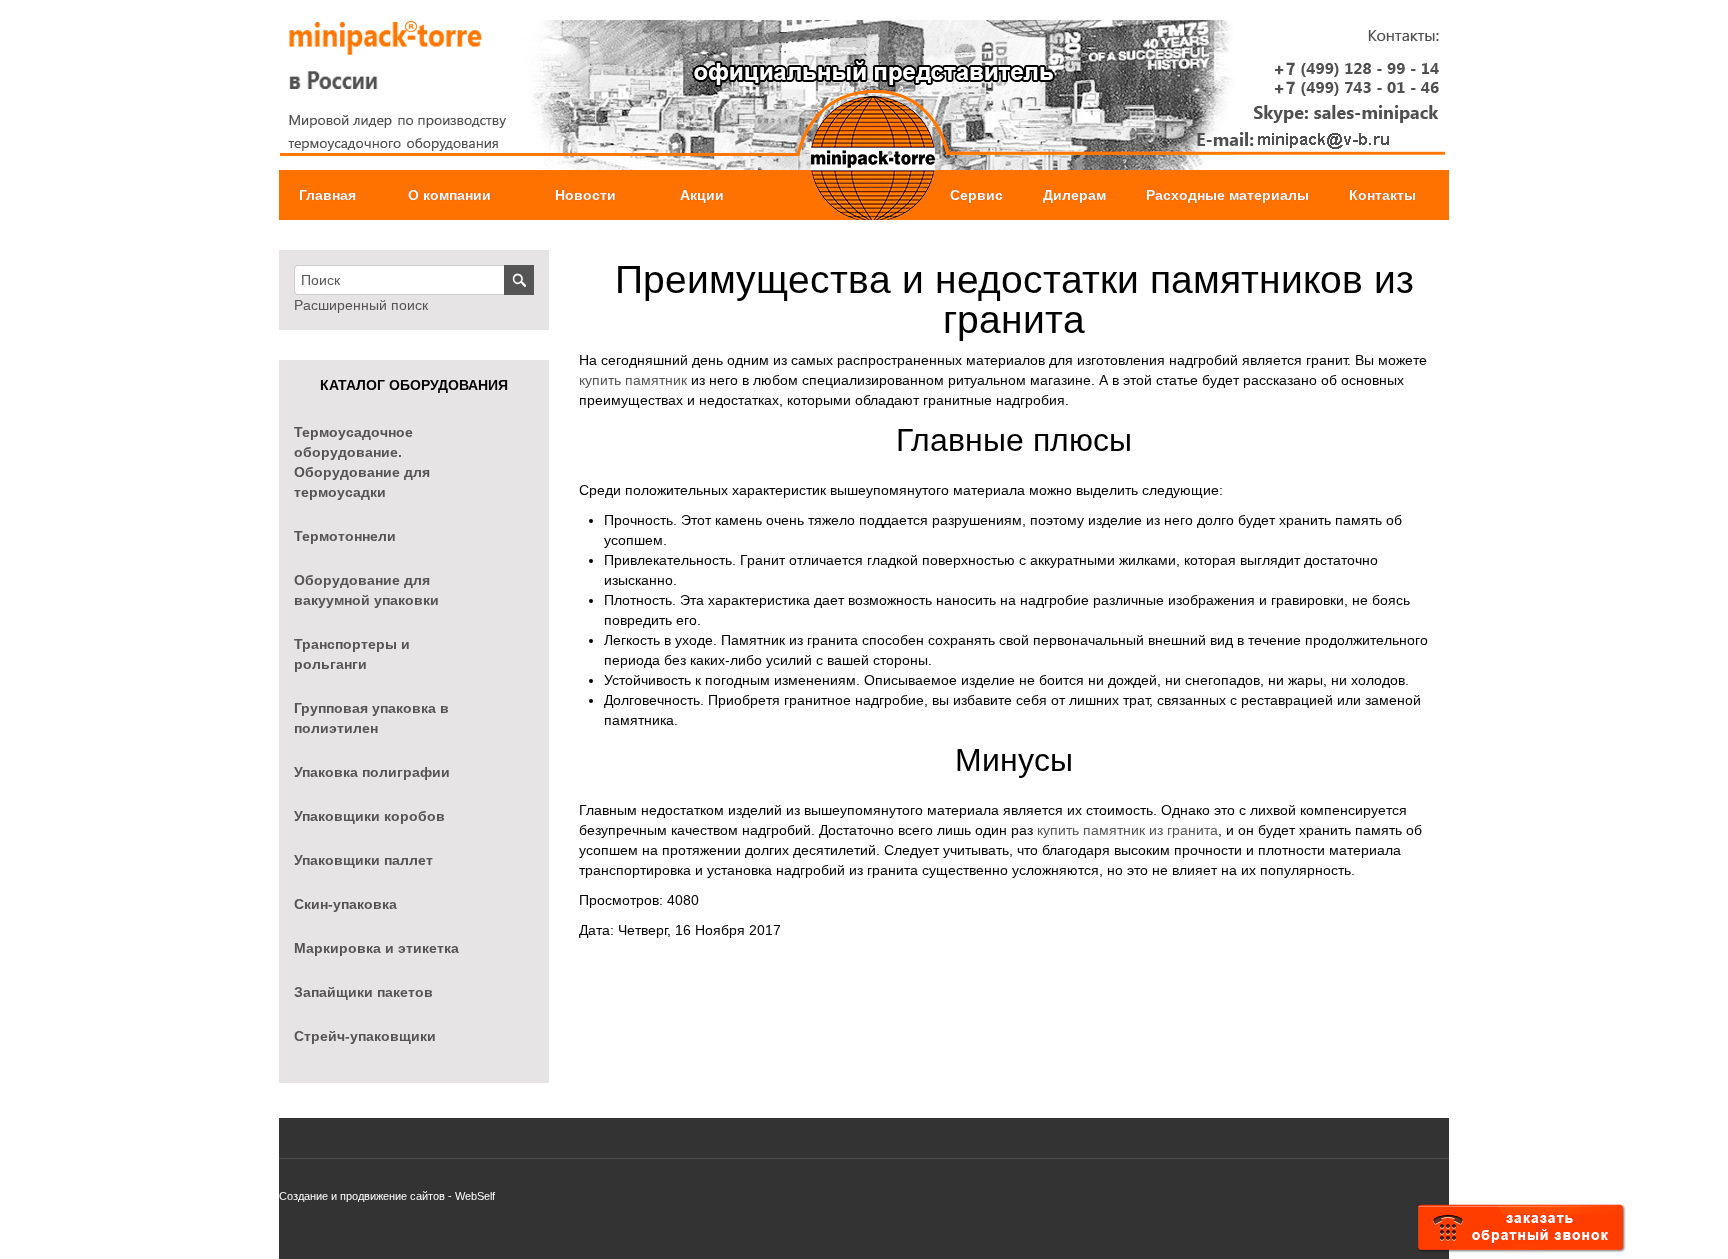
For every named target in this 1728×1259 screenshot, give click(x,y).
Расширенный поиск (361, 305)
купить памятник (633, 380)
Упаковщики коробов (369, 816)
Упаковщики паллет (363, 860)
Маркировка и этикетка (376, 948)
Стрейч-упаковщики (365, 1036)
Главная (327, 195)
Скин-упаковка (345, 904)
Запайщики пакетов (363, 992)
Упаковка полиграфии (372, 772)
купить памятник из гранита (1127, 830)
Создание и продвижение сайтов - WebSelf (387, 1196)
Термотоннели (345, 536)
